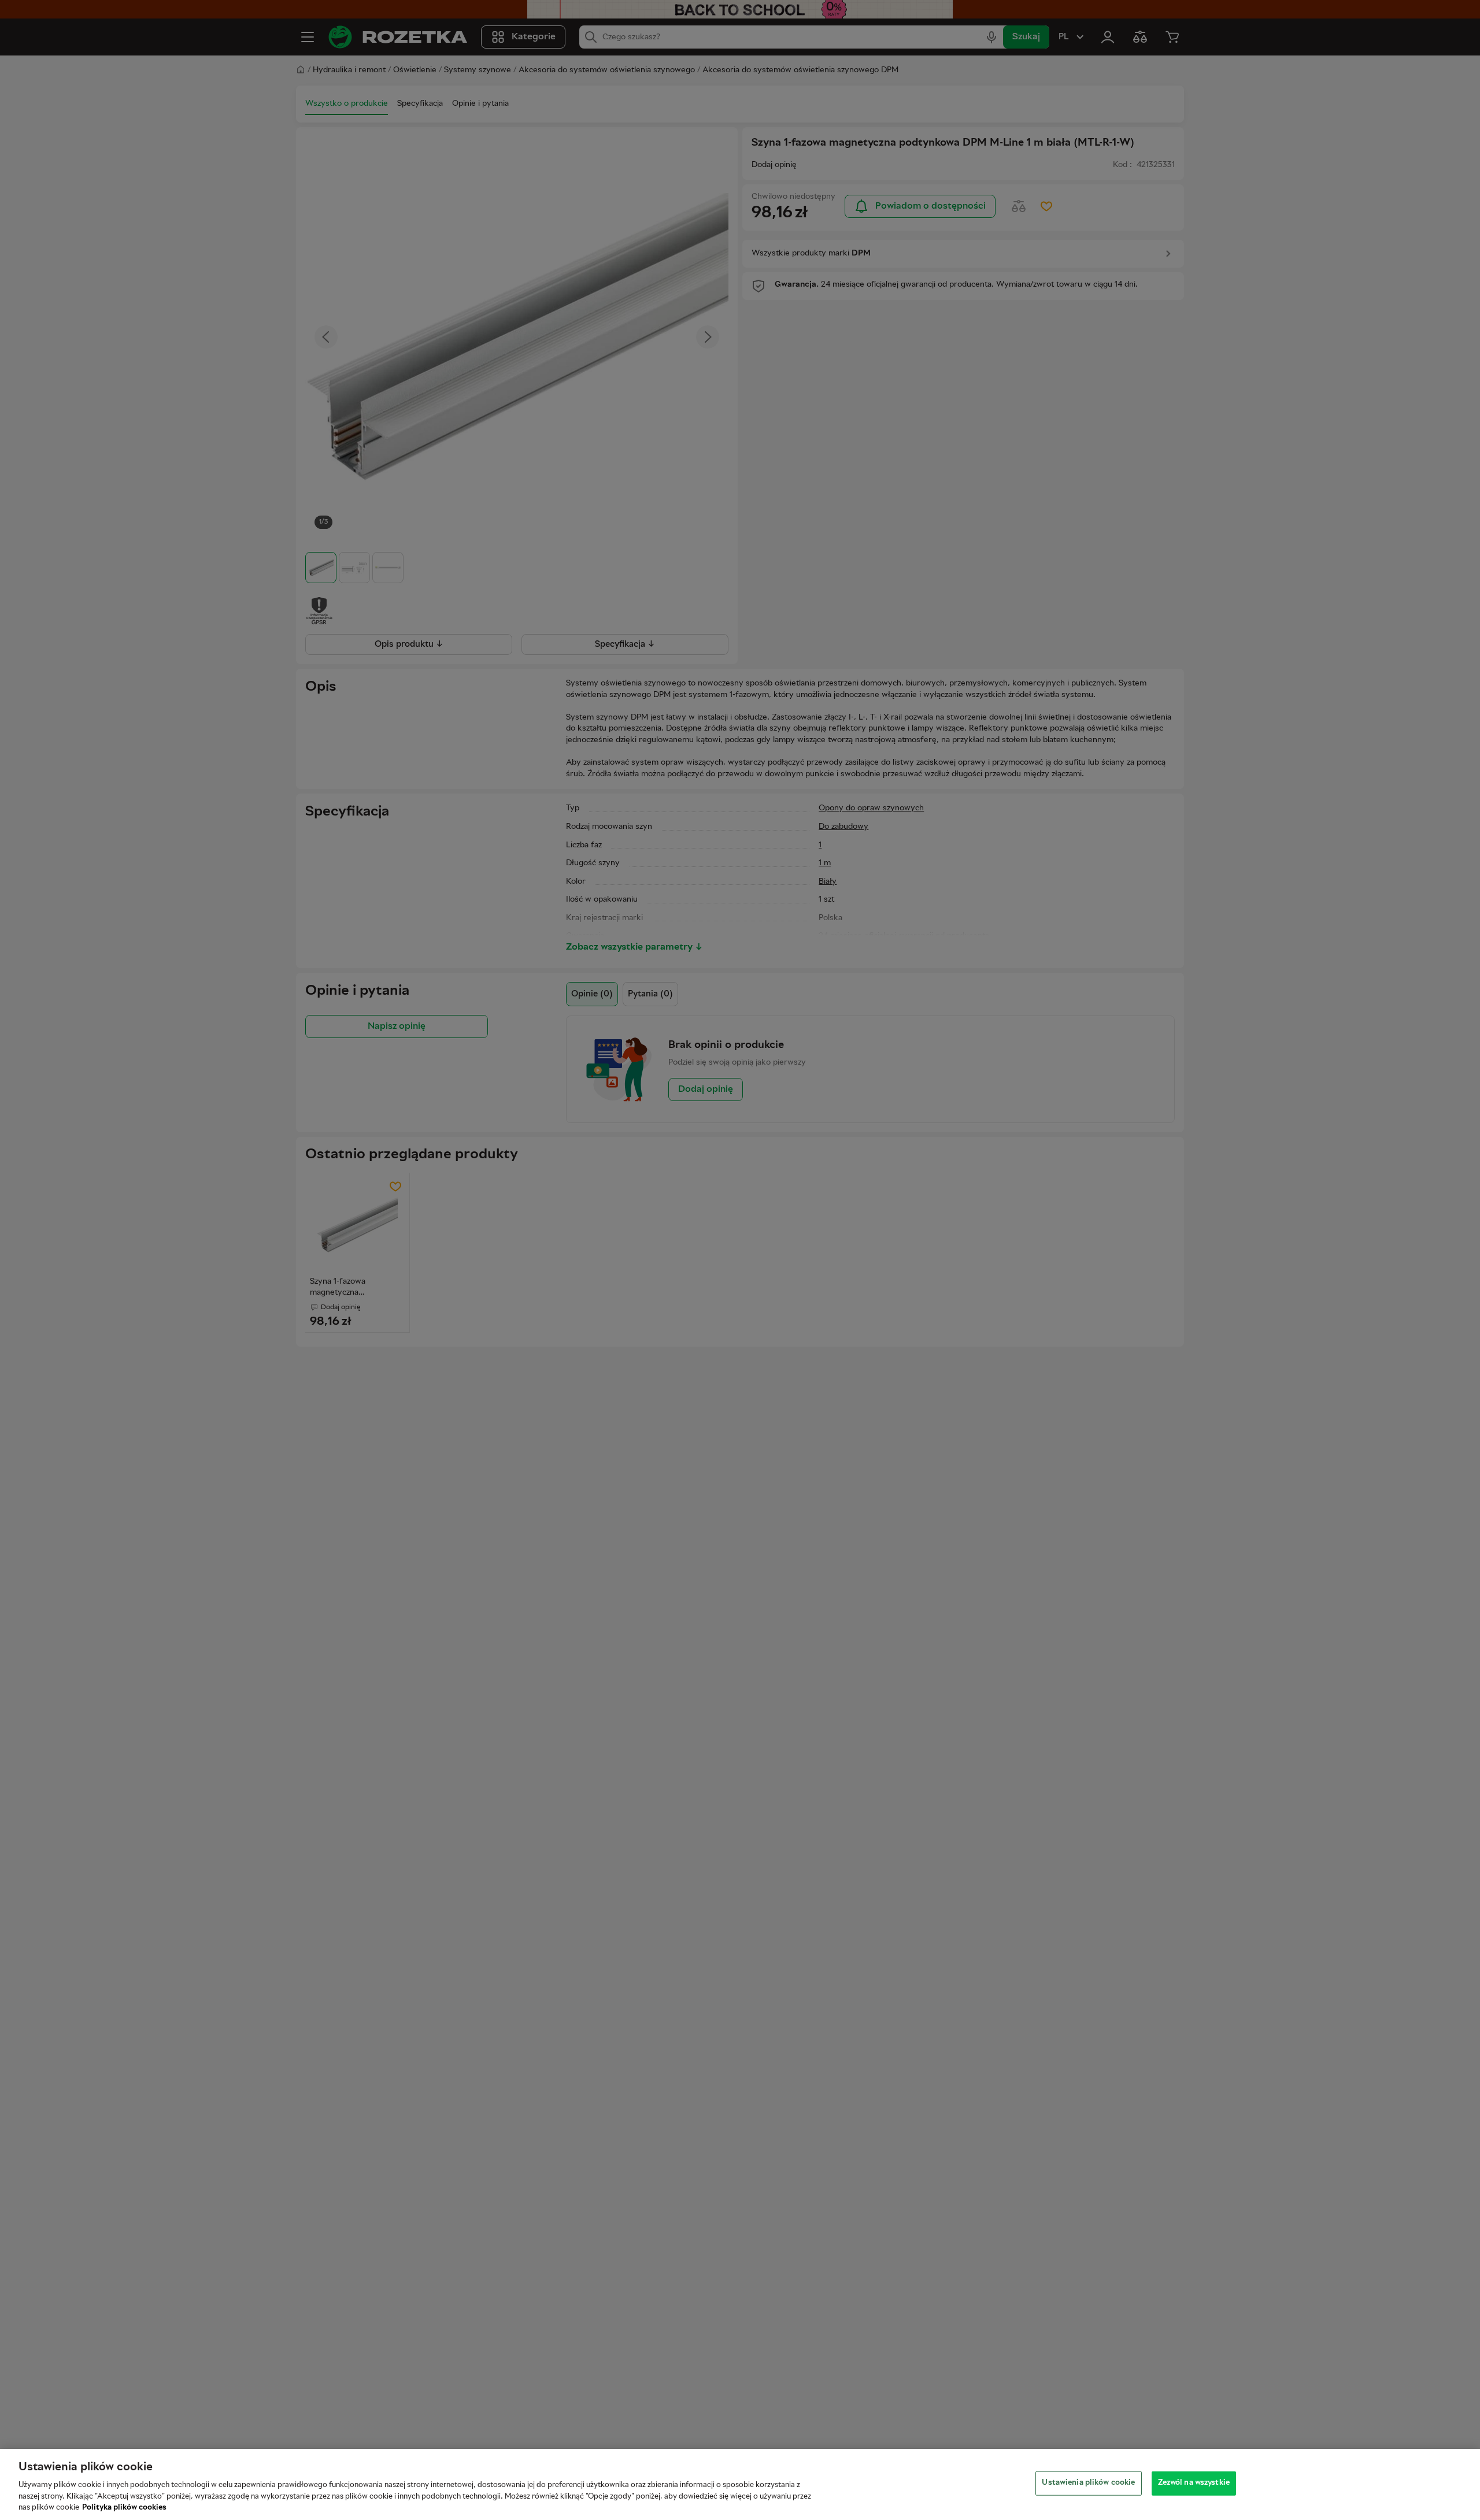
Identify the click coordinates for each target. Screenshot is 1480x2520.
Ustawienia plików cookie (1088, 2483)
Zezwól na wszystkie (1194, 2483)
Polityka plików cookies (124, 2508)
